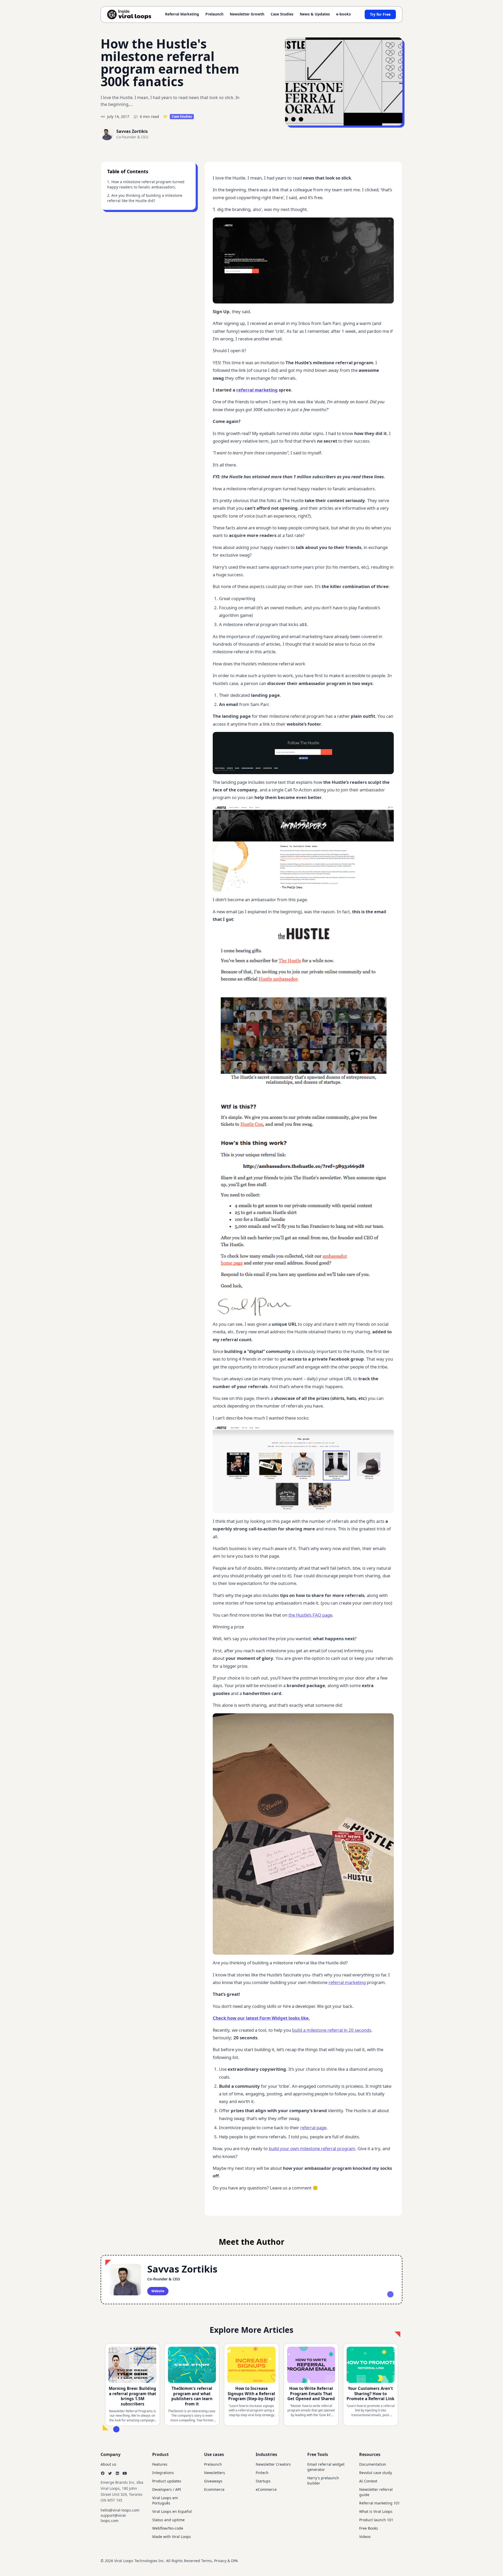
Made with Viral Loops (172, 2537)
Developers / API (167, 2489)
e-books (343, 14)
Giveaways (213, 2481)
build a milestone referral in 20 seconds (332, 2030)
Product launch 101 (376, 2520)
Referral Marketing (182, 14)
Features (160, 2464)
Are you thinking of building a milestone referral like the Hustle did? (145, 198)
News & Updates (315, 14)
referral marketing (257, 390)
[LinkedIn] (117, 2473)
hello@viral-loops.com (120, 2510)
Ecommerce (214, 2489)
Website (158, 2291)
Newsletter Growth (247, 14)
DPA (234, 2561)
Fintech (262, 2473)
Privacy (220, 2561)
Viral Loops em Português (165, 2500)
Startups (263, 2481)
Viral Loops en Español (172, 2511)
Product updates (167, 2481)
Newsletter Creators (273, 2464)
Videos (365, 2537)
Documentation (373, 2464)
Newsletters (215, 2473)
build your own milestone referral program (312, 2148)
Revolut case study (376, 2473)
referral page (313, 2127)
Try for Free (380, 14)
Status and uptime (168, 2520)
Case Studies (282, 14)
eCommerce (266, 2489)
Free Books (369, 2528)
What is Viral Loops (376, 2511)
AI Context (368, 2481)
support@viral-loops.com (114, 2518)
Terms (207, 2561)
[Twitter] (110, 2473)
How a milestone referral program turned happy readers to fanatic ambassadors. (146, 184)
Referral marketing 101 (379, 2503)
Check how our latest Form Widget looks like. (261, 2018)
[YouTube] (125, 2473)
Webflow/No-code (168, 2528)
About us (108, 2464)
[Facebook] (103, 2473)
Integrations (163, 2473)
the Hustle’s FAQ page (310, 1615)
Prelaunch (214, 14)
